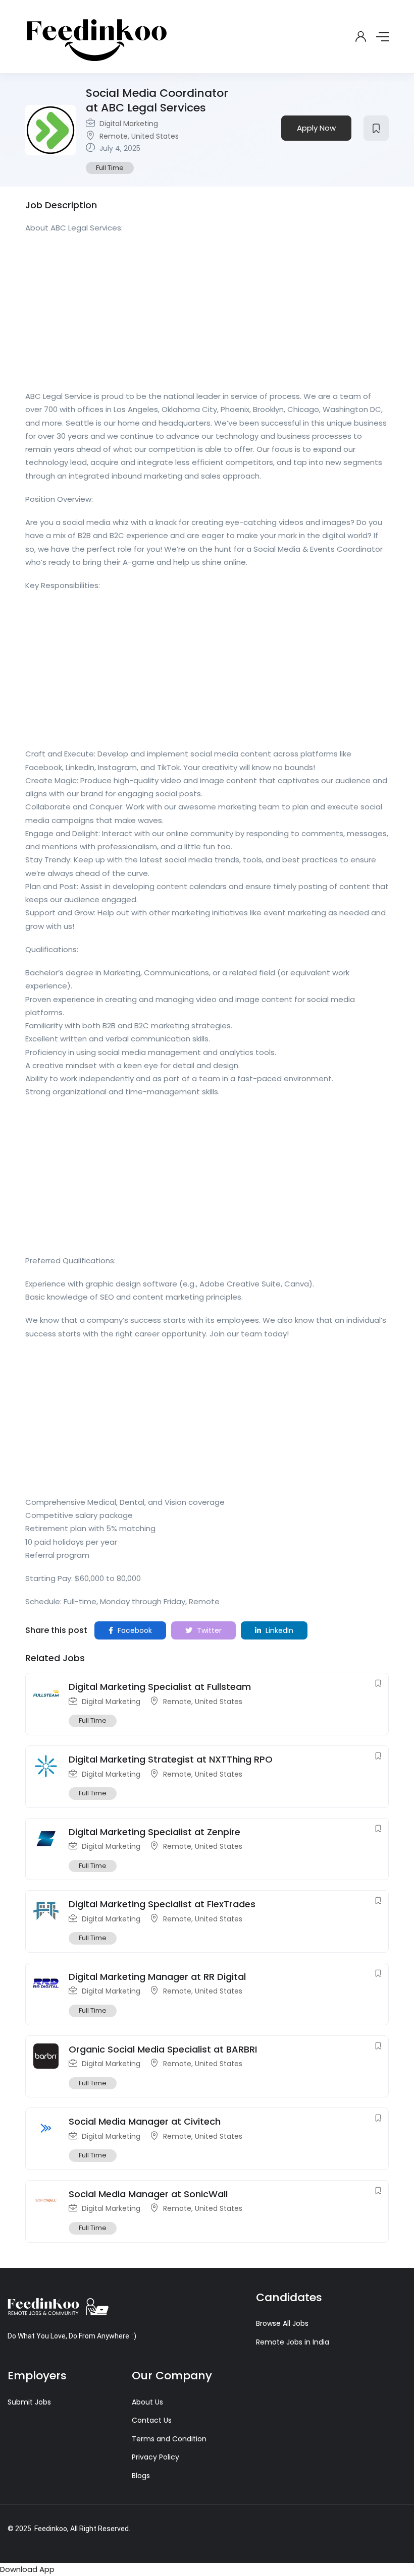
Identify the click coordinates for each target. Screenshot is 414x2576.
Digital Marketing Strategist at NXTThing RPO (171, 1759)
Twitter (208, 1630)
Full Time (110, 168)
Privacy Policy (156, 2457)
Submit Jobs (29, 2402)
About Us (147, 2402)
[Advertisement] (207, 315)
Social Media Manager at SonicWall (148, 2194)
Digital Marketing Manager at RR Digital (157, 1977)
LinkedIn (278, 1630)
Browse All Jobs (282, 2323)
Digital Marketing (129, 124)
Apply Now (316, 128)
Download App (27, 2569)
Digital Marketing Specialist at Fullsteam (160, 1687)
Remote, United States (139, 136)
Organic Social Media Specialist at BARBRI (163, 2049)
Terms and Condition (169, 2439)
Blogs (141, 2476)
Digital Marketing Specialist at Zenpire (154, 1832)
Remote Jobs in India (293, 2342)
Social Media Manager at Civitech (145, 2121)
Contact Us (152, 2420)
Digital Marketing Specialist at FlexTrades (162, 1904)
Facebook (134, 1630)
